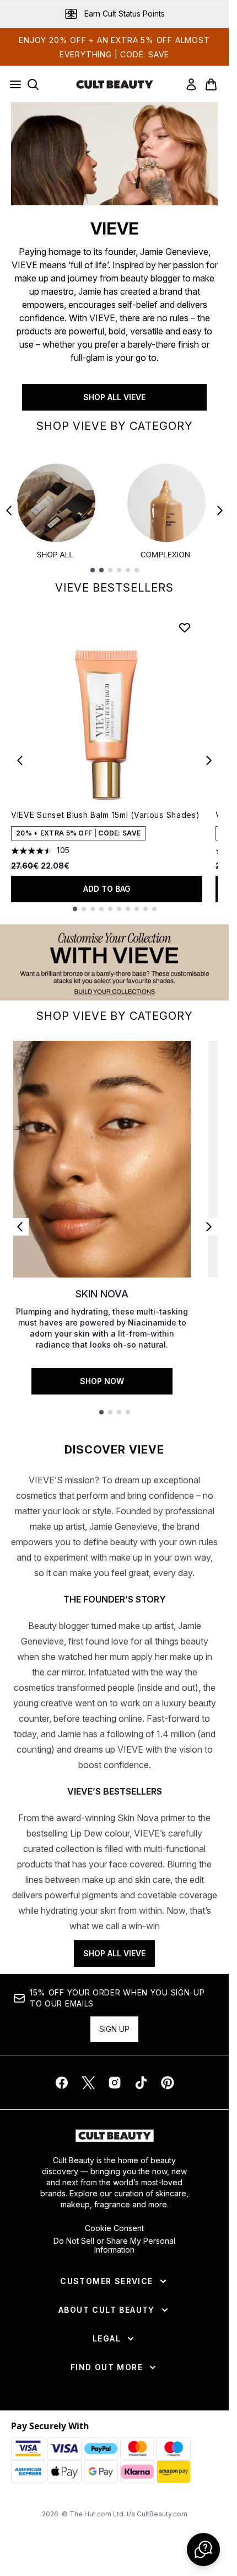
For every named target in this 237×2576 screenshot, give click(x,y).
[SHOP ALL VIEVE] (114, 154)
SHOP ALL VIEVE (114, 397)
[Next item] (220, 510)
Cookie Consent (114, 2228)
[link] (191, 84)
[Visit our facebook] (62, 2083)
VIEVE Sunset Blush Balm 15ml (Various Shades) (106, 815)
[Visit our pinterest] (168, 2083)
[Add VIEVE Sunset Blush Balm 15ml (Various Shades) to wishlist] (185, 627)
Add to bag (107, 889)
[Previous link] (20, 1227)
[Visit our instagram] (115, 2083)
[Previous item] (9, 510)
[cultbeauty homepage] (115, 84)
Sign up (114, 2029)
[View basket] (211, 84)
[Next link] (209, 1227)
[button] (203, 2550)
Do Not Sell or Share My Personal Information (114, 2245)
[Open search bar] (33, 84)
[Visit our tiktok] (141, 2083)
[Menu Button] (12, 84)
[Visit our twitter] (88, 2083)
